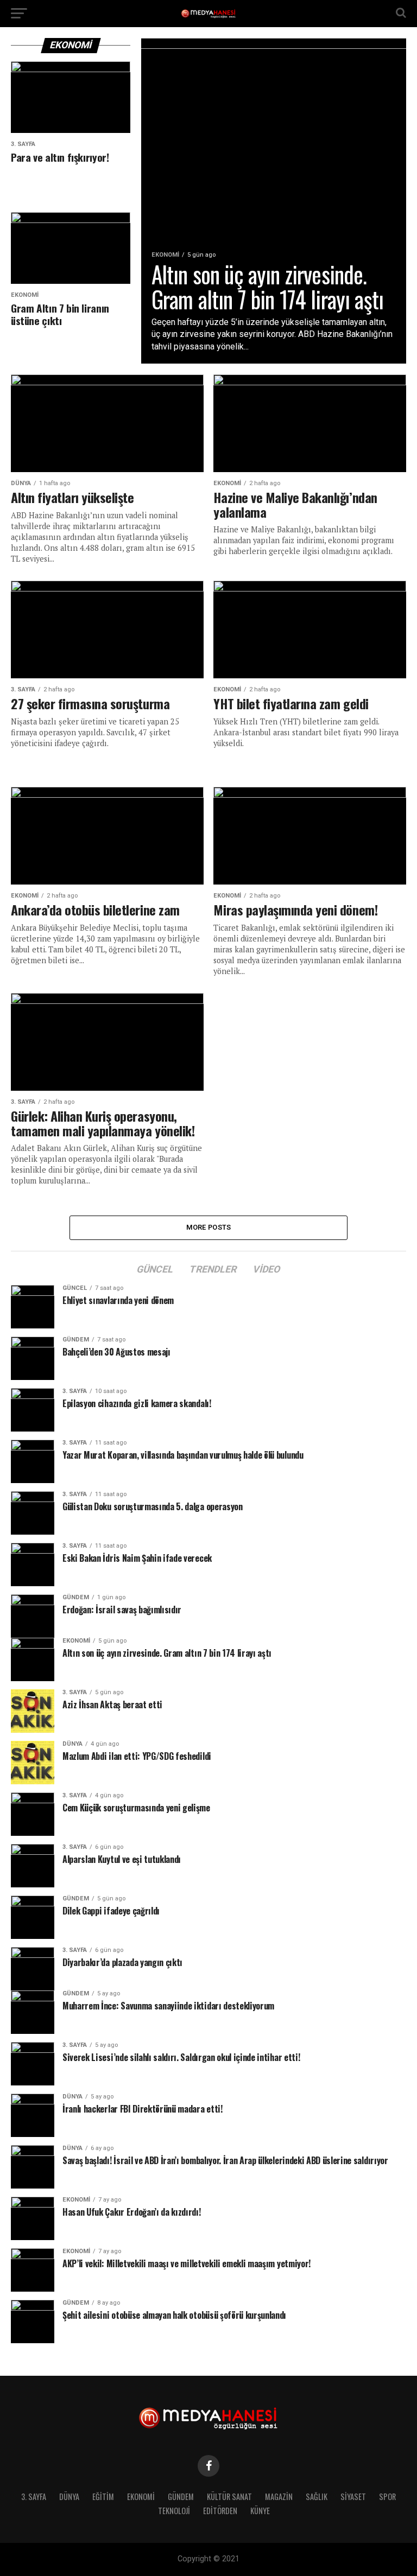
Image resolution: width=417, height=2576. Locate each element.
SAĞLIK (317, 2497)
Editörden (220, 2511)
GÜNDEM (181, 2497)
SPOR (387, 2497)
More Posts (209, 1227)
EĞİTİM (103, 2497)
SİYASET (353, 2497)
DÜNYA (69, 2497)
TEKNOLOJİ (174, 2511)
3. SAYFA (34, 2497)
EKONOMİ (141, 2497)
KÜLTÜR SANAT (229, 2497)
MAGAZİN (279, 2497)
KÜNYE (260, 2511)
